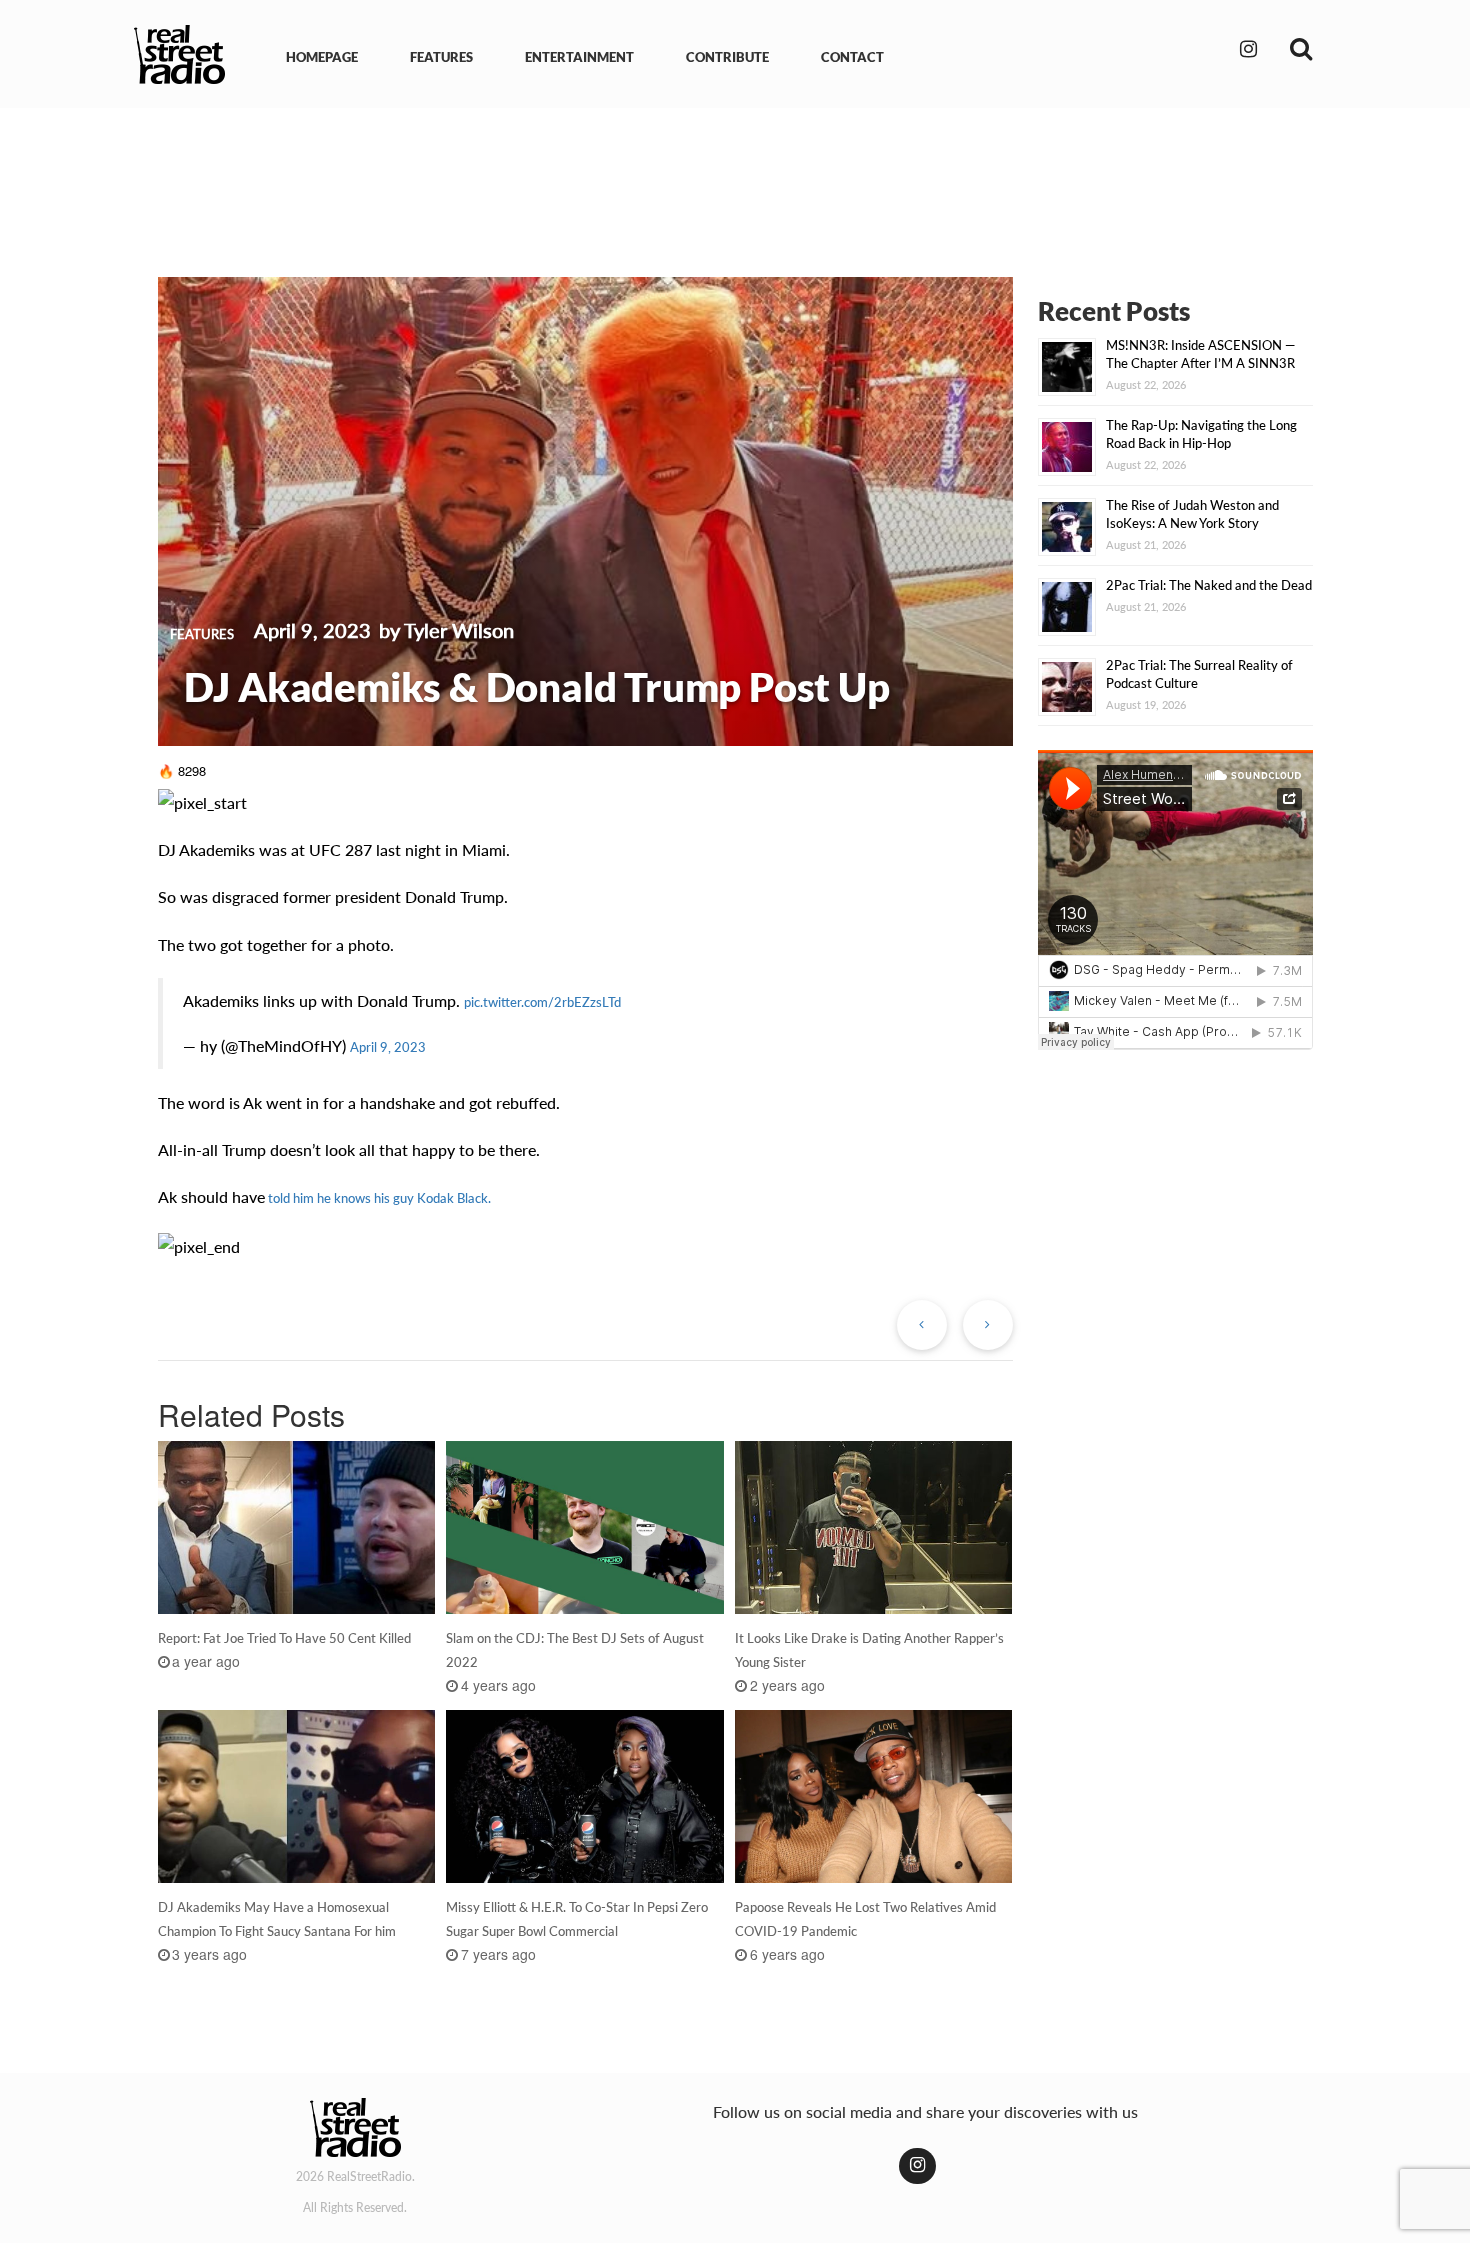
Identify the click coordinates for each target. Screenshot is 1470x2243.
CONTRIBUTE (727, 57)
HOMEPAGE (322, 57)
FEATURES (441, 57)
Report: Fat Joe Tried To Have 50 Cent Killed (284, 1638)
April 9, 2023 (388, 1047)
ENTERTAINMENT (579, 57)
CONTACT (852, 57)
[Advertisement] (735, 178)
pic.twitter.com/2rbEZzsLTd (542, 1002)
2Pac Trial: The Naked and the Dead (1209, 585)
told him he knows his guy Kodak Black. (378, 1198)
